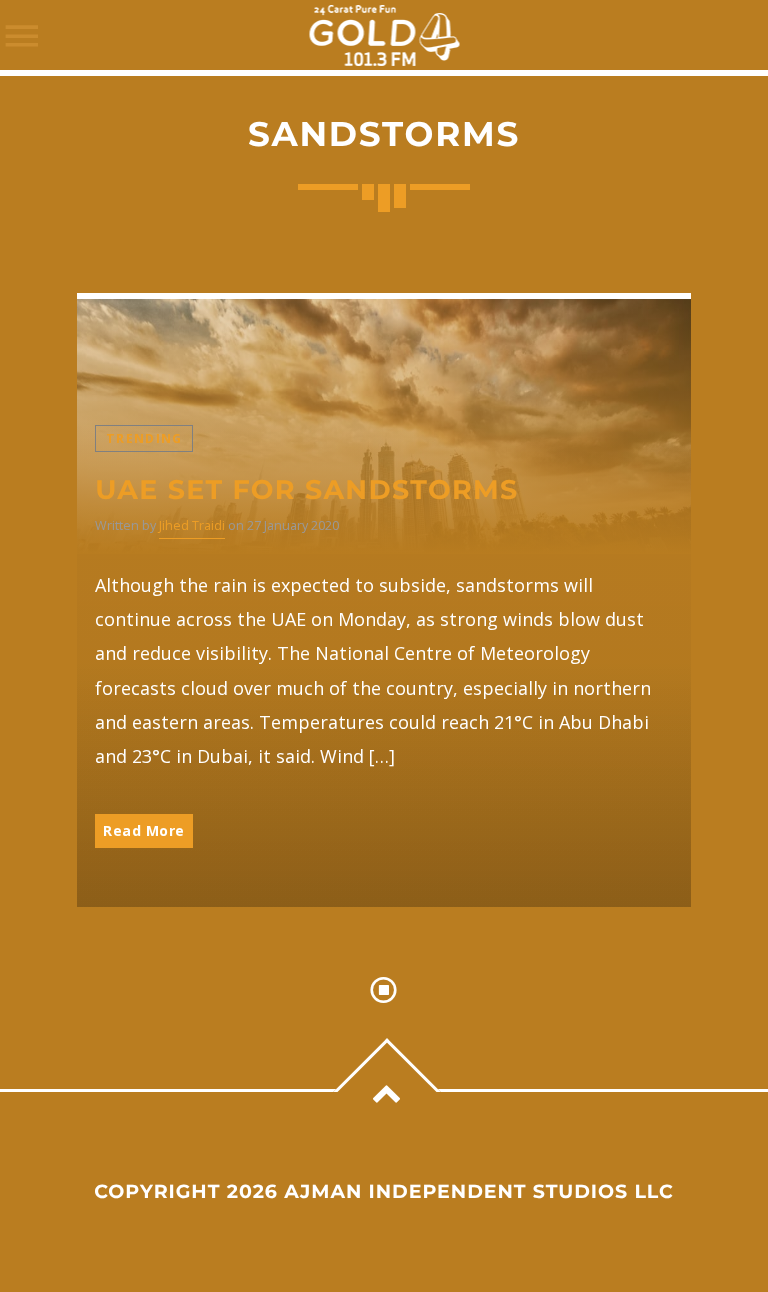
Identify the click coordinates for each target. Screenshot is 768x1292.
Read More (144, 830)
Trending (144, 438)
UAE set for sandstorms (306, 489)
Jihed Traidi (192, 525)
